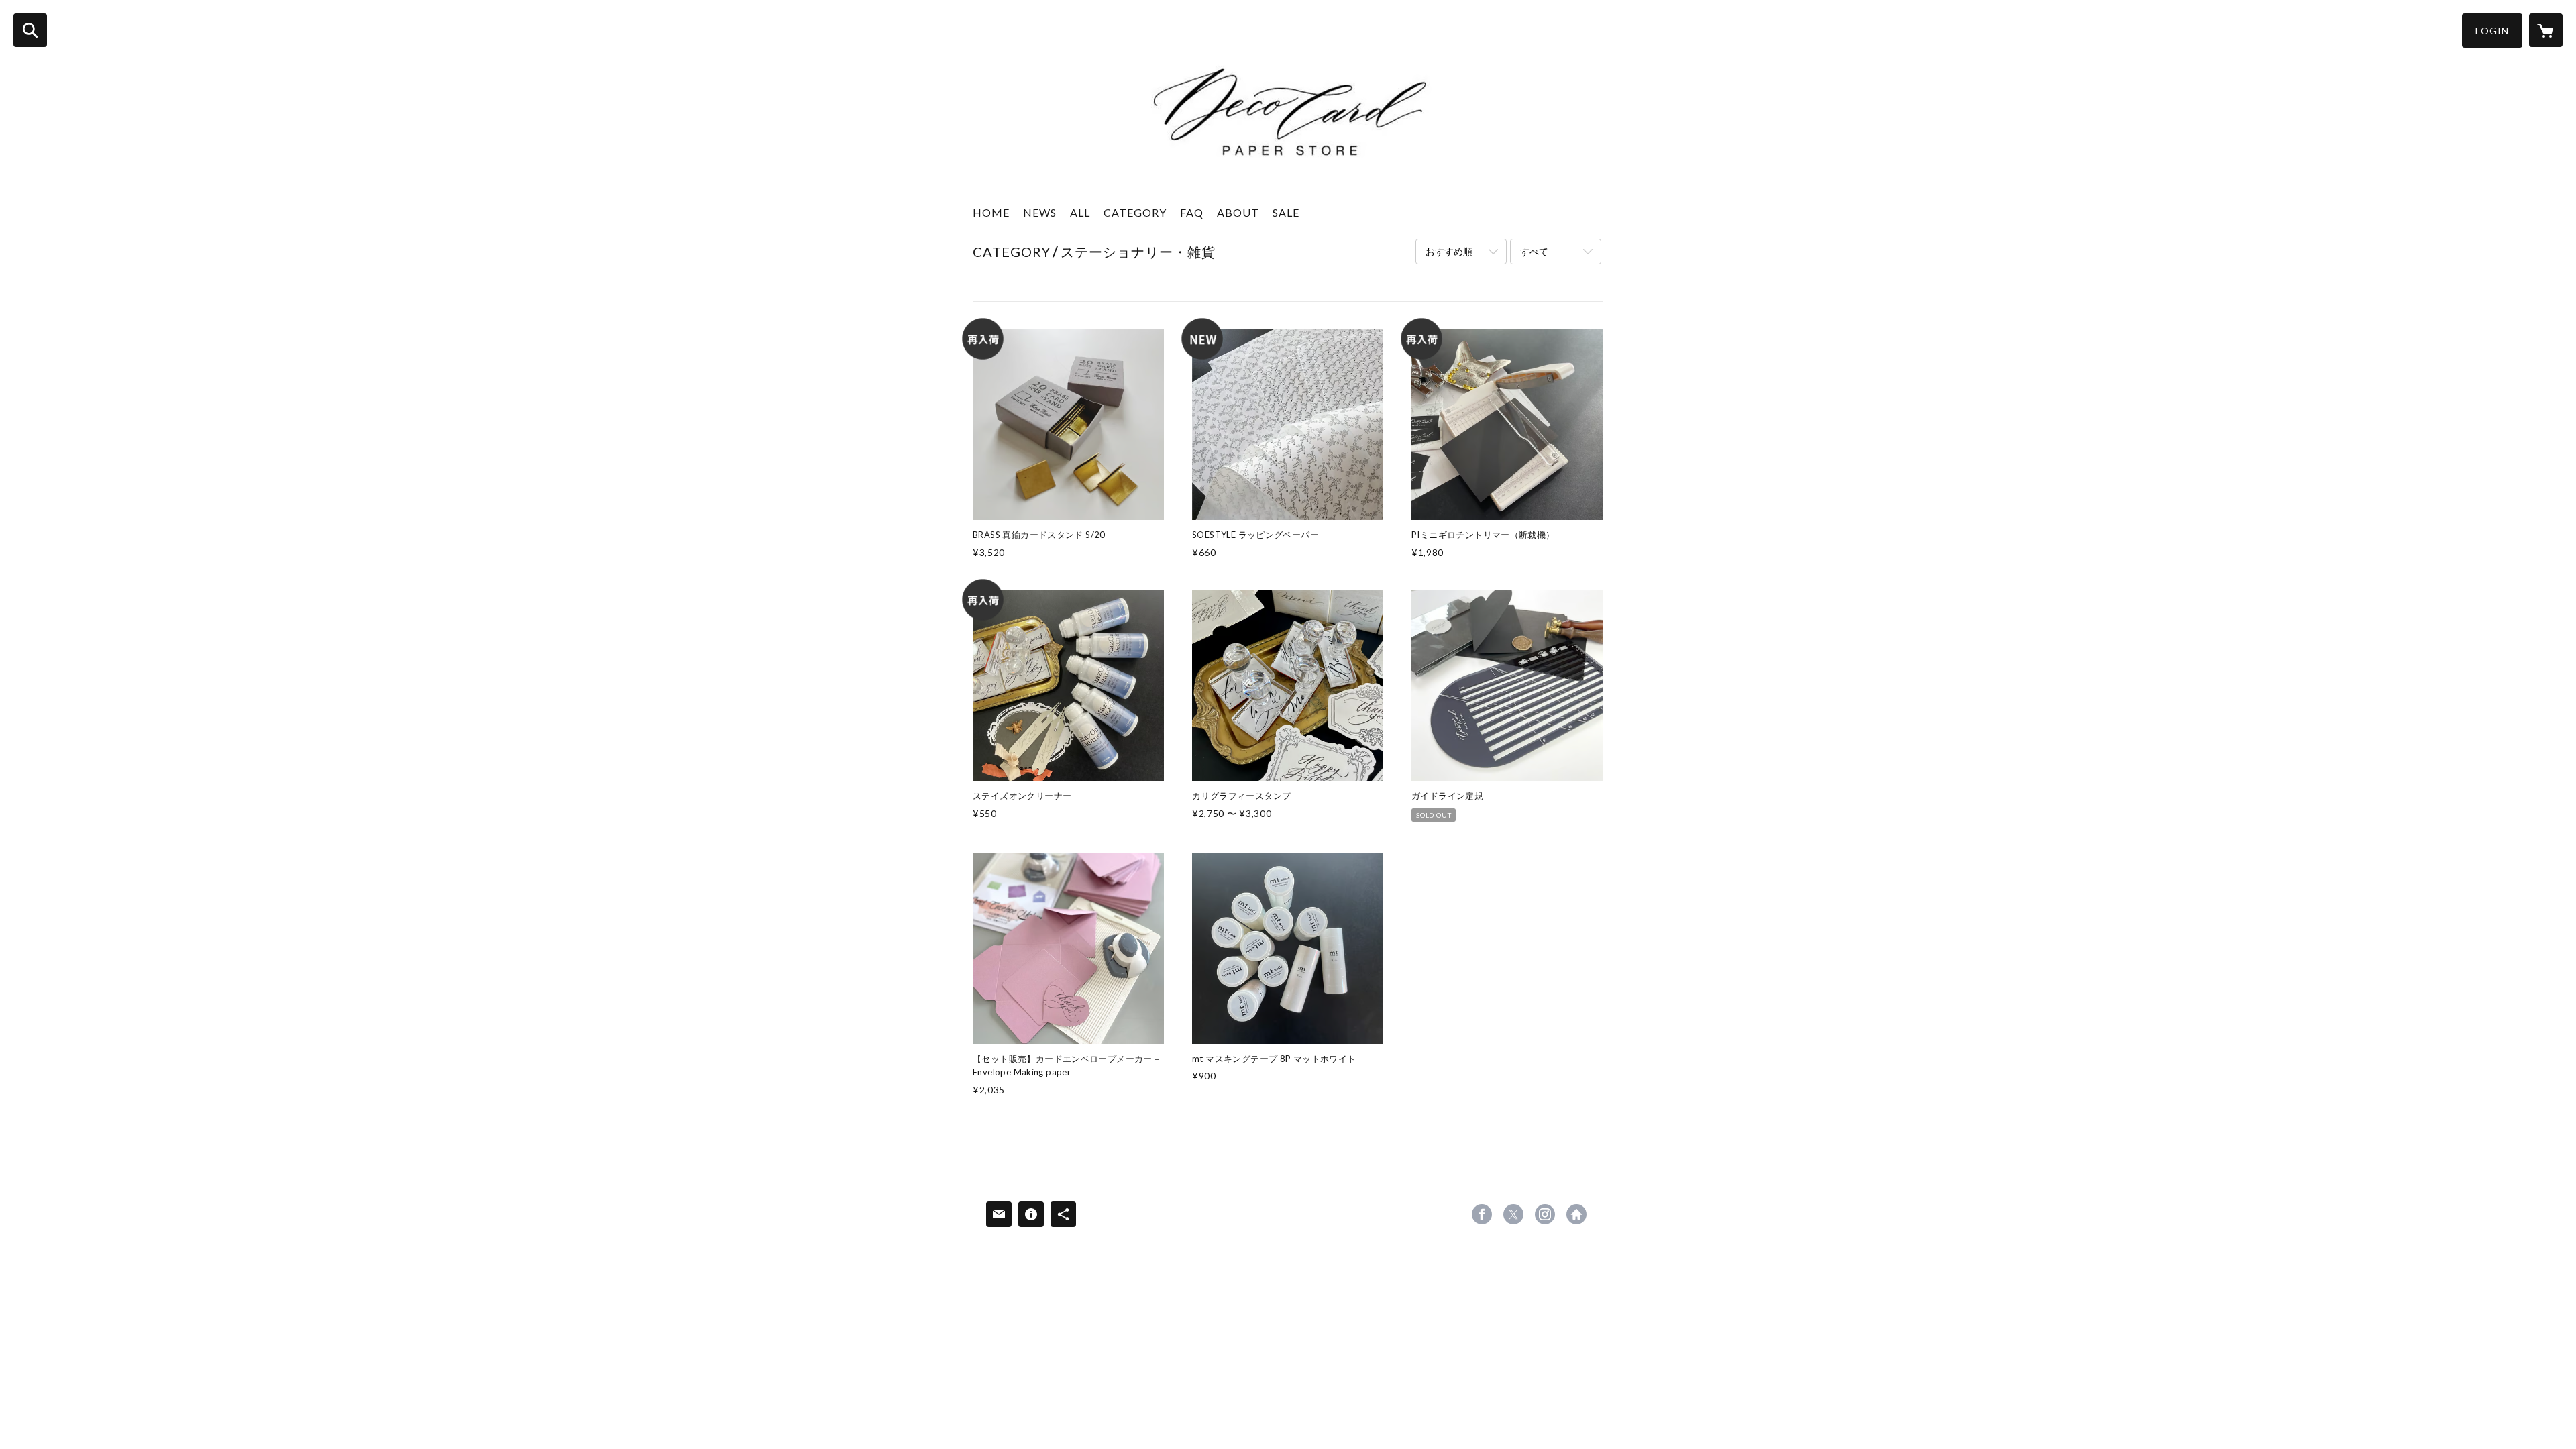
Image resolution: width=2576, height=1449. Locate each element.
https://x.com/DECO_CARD (1513, 1214)
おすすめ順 (1449, 251)
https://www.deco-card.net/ (1576, 1214)
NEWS (1040, 212)
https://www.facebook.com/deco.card (1482, 1214)
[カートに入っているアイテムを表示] (2546, 30)
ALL (1080, 212)
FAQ (1192, 212)
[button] (2492, 31)
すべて (1534, 251)
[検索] (30, 30)
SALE (1286, 212)
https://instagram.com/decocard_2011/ (1545, 1214)
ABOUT (1238, 212)
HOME (991, 212)
